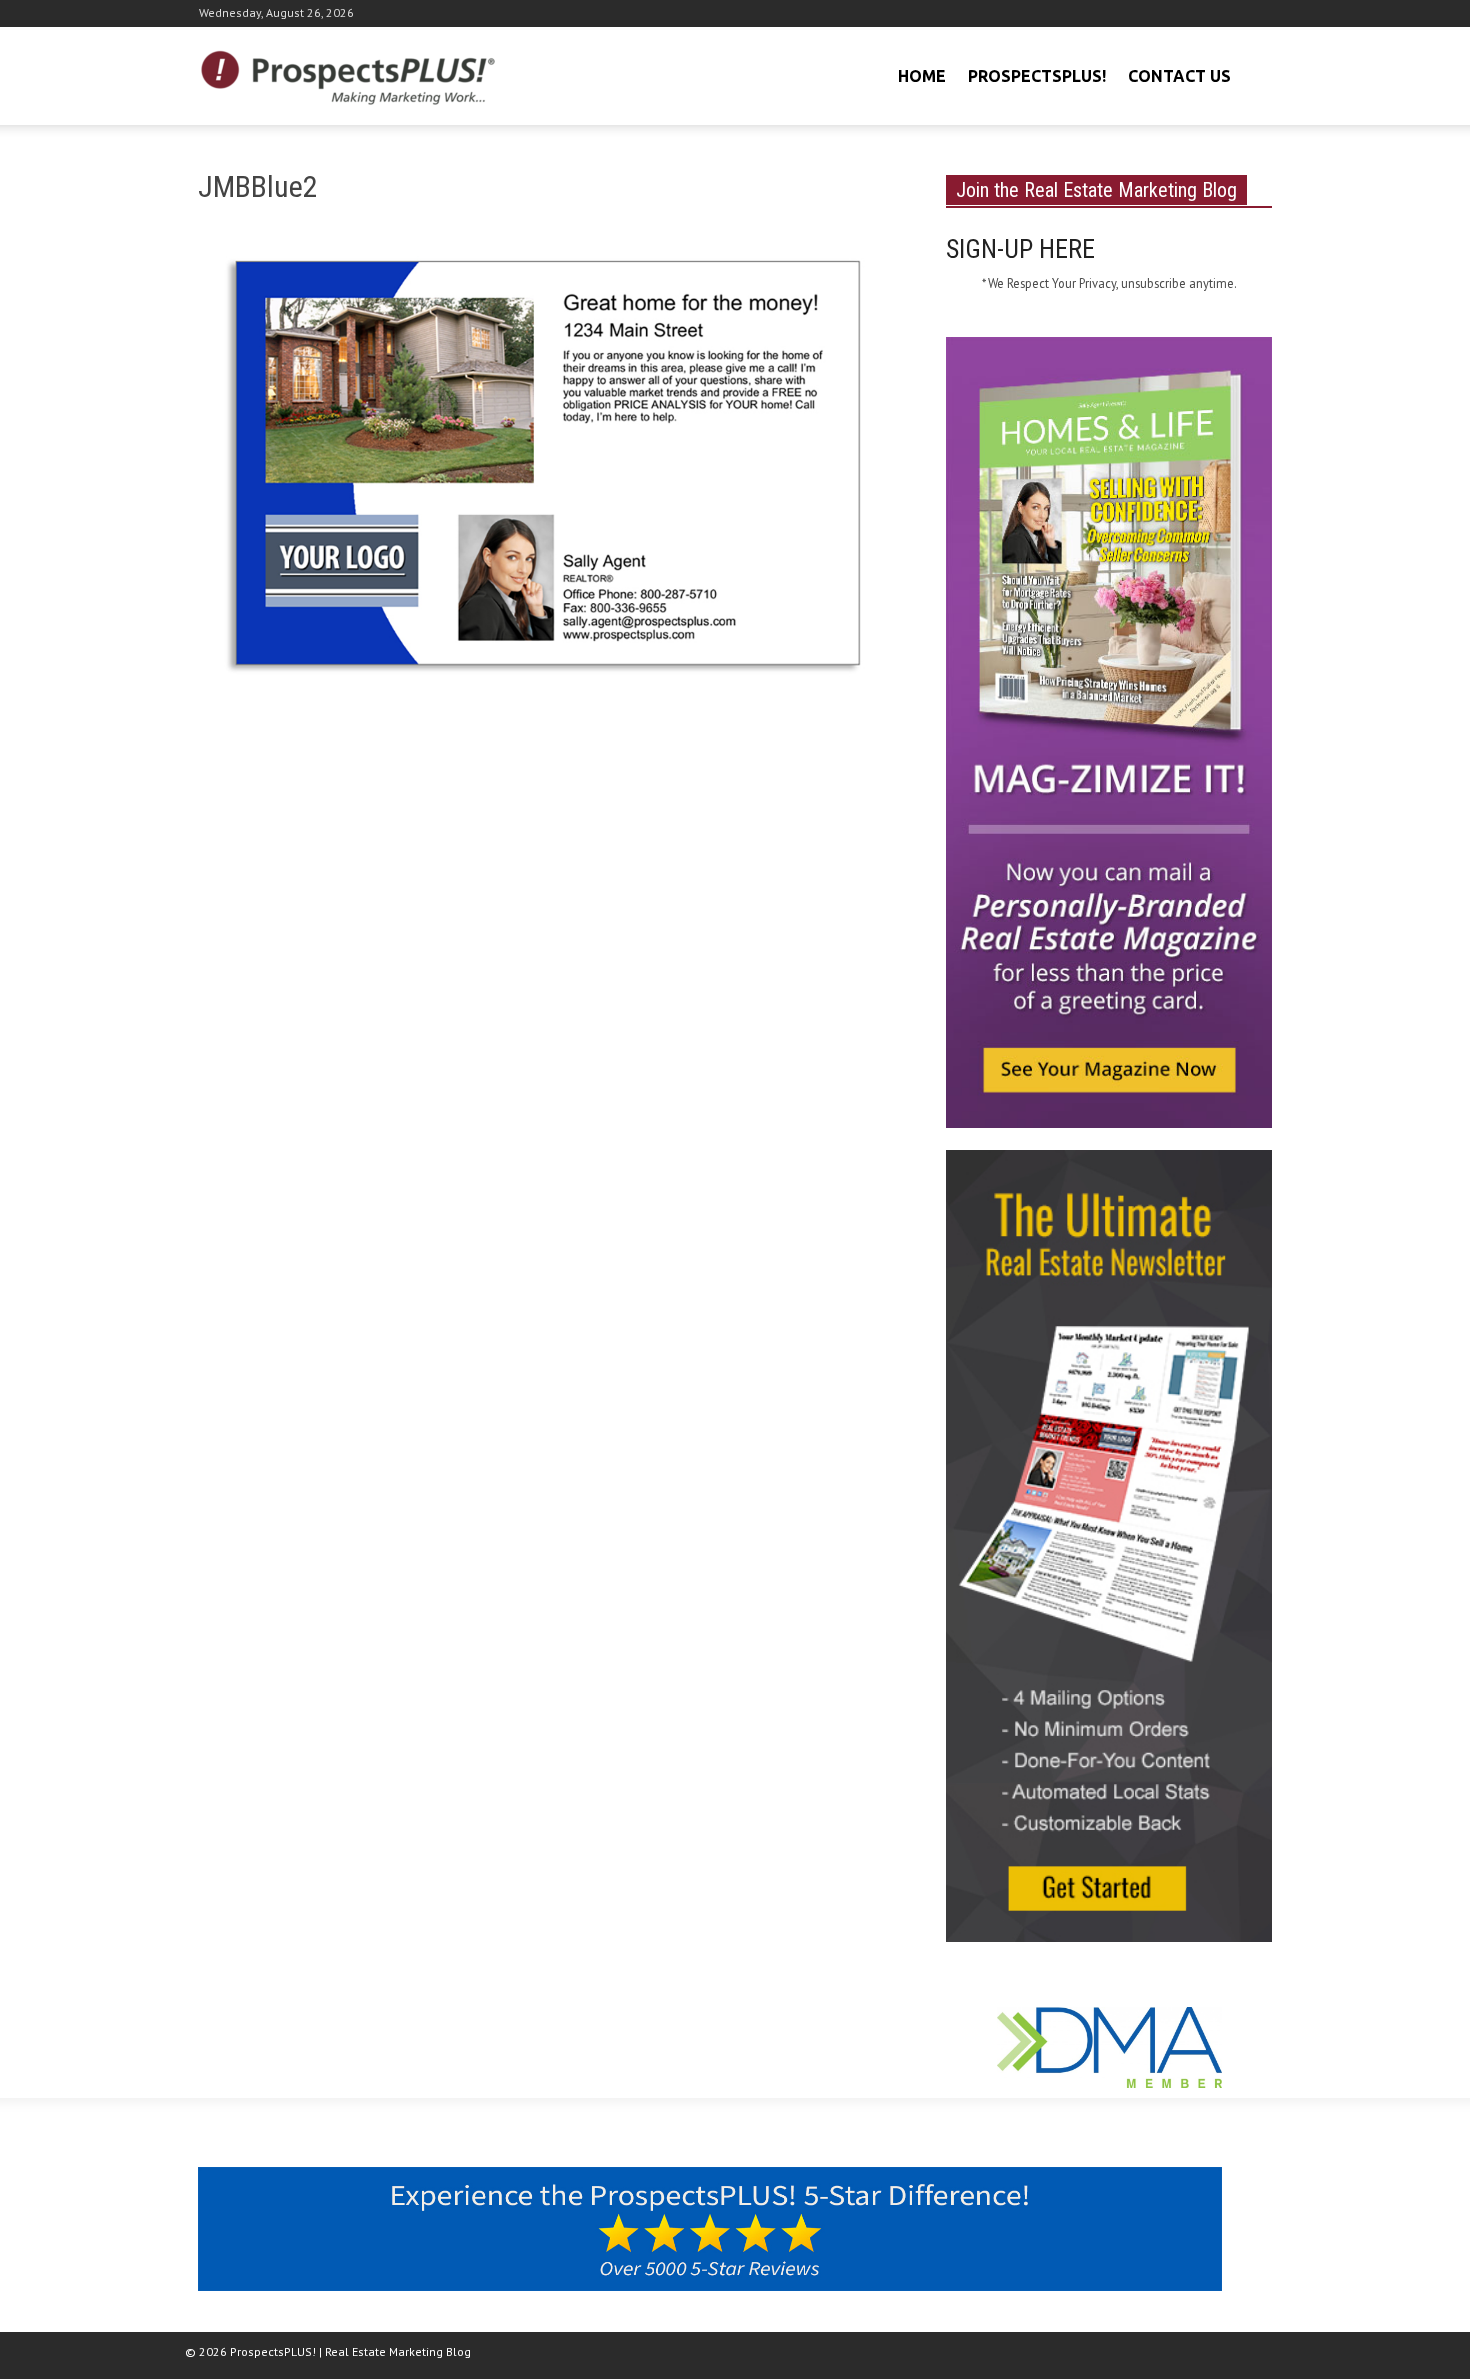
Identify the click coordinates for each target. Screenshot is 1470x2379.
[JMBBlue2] (548, 476)
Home (922, 76)
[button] (1254, 74)
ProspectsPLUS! (1037, 76)
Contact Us (1179, 76)
